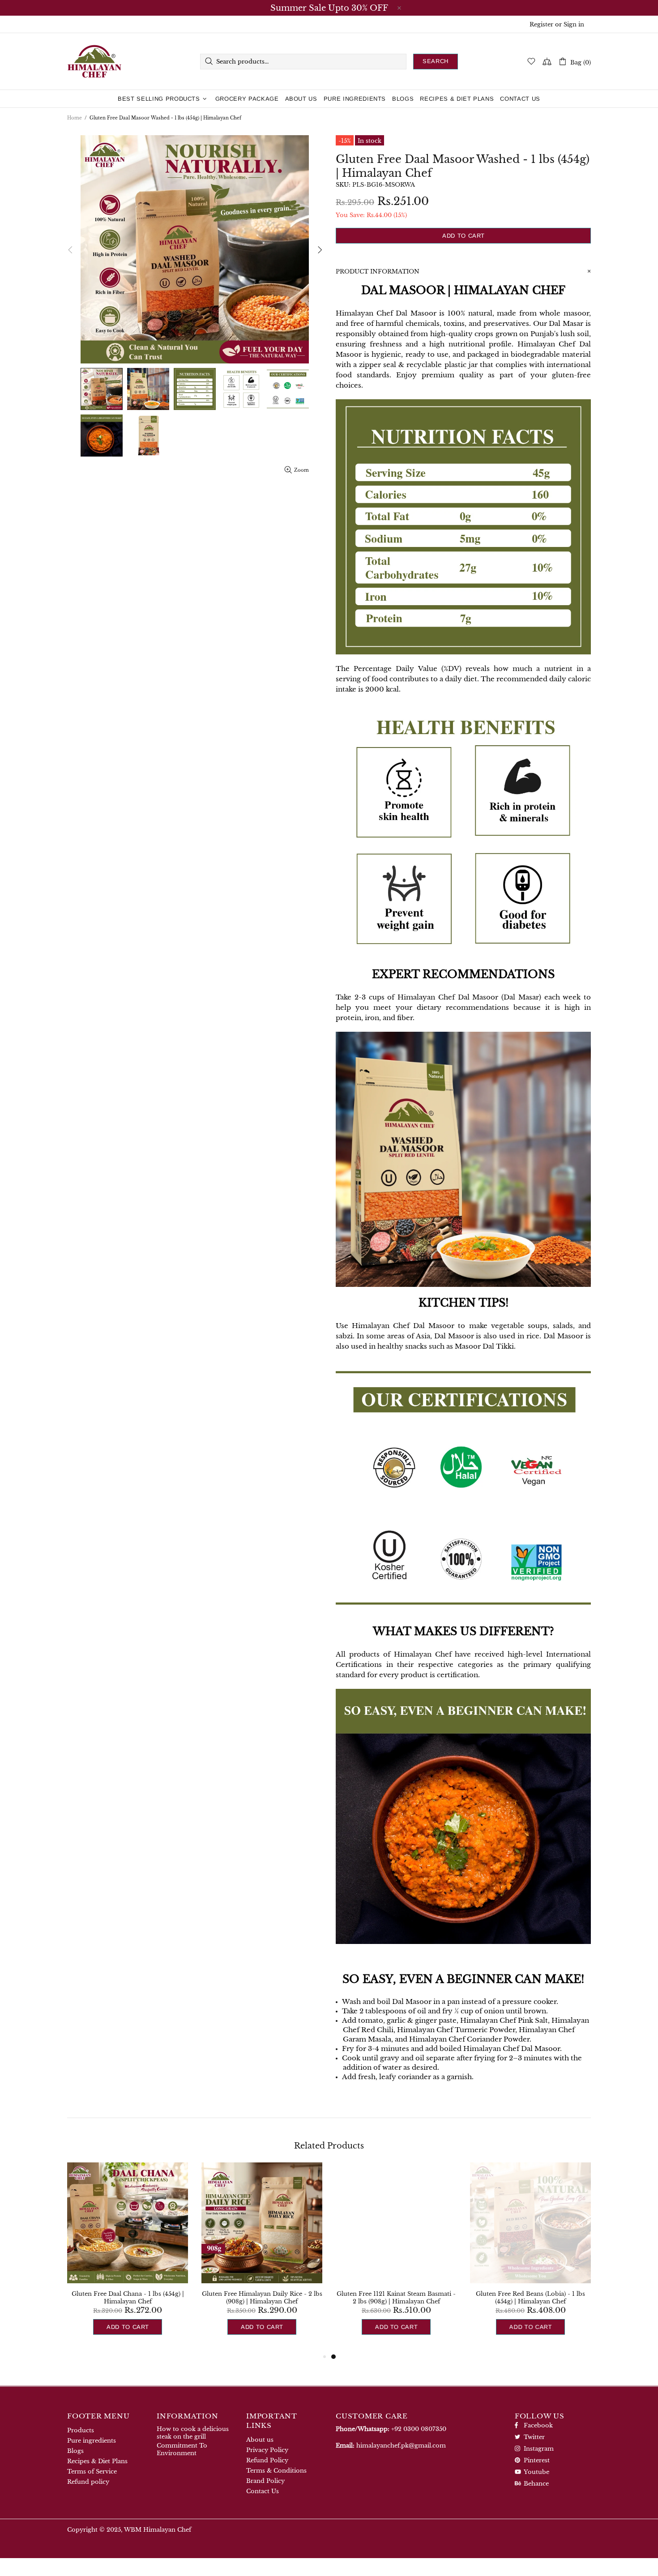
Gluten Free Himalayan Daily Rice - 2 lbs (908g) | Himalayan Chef (262, 2298)
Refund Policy (267, 2460)
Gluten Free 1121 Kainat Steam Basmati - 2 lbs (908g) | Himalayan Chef (396, 2298)
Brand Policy (265, 2481)
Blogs (75, 2451)
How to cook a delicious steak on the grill (193, 2433)
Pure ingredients (92, 2441)
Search (436, 61)
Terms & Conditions (276, 2471)
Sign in (574, 24)
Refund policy (88, 2482)
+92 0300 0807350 (419, 2429)
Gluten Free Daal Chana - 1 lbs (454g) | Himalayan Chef (128, 2298)
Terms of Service (92, 2471)
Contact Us (263, 2491)
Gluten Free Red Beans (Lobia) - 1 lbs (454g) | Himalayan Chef (530, 2298)
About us (260, 2440)
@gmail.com (401, 2446)
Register (541, 24)
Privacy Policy (267, 2450)
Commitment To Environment (182, 2449)
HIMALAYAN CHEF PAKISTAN (94, 61)
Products (81, 2430)
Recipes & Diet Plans (97, 2461)
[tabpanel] (396, 2257)
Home (75, 118)
